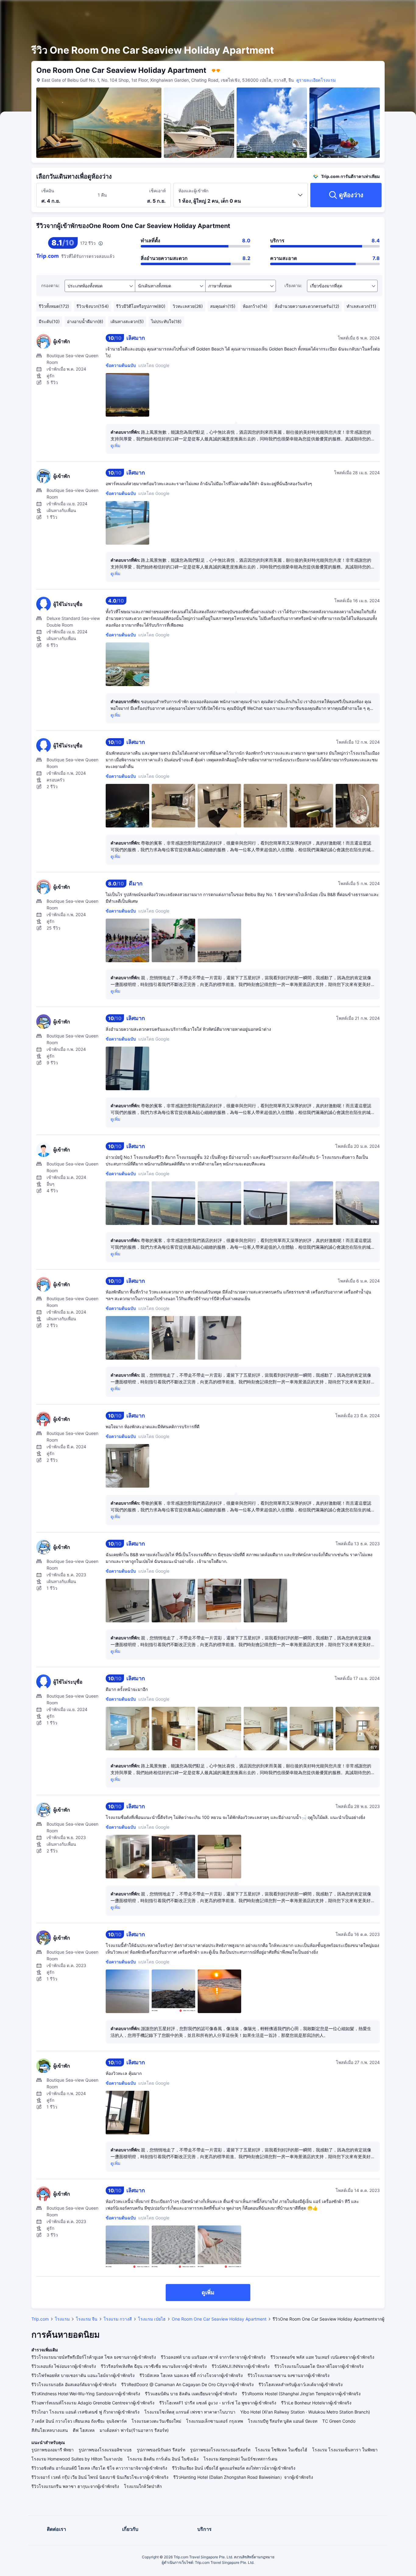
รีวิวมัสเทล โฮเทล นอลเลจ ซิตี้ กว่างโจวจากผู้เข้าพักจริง (191, 2375)
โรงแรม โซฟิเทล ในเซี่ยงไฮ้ (281, 2450)
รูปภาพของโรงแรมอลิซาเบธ (105, 2450)
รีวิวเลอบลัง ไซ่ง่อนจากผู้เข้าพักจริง (64, 2366)
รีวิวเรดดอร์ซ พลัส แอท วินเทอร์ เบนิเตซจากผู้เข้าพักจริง (322, 2357)
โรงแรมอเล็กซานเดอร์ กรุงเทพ (215, 2421)
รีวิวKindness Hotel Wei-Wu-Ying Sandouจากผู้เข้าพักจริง (86, 2394)
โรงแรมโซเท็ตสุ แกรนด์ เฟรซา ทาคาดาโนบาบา (190, 2412)
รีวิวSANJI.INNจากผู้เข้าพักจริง (241, 2366)
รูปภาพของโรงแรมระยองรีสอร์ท (220, 2450)
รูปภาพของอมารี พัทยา (53, 2450)
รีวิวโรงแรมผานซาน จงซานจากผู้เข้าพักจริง (289, 2375)
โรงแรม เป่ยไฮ (152, 2319)
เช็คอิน (48, 191)
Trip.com (40, 2319)
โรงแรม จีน (87, 2319)
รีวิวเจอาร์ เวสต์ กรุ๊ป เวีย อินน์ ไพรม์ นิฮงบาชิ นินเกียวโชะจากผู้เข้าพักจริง (100, 2477)
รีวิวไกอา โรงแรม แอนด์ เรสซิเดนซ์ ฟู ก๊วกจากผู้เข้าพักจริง (85, 2412)
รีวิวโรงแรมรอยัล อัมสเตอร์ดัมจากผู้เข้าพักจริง (74, 2384)
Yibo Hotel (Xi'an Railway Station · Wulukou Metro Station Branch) (305, 2412)
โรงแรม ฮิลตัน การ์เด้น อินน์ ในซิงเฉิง (163, 2459)
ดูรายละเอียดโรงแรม (316, 80)
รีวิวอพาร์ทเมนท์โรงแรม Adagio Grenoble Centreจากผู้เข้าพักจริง (93, 2403)
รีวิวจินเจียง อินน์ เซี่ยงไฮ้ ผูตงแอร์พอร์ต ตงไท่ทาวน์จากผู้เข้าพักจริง (234, 2468)
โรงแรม (62, 2319)
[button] (367, 10)
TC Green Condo (339, 2421)
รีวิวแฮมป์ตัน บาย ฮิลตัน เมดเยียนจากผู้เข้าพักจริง (191, 2394)
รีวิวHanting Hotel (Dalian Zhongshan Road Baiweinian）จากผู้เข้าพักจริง (243, 2477)
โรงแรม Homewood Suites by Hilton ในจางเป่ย (77, 2459)
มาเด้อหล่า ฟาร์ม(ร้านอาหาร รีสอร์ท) (134, 2430)
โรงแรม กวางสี (118, 2319)
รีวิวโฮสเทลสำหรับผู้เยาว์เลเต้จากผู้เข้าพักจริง (301, 2384)
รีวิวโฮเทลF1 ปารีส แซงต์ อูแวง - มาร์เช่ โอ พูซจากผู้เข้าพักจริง (218, 2403)
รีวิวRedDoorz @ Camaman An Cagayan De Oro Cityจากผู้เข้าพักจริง (187, 2384)
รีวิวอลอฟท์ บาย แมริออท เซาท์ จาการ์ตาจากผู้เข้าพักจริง (213, 2357)
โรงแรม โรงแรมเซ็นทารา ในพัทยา (345, 2450)
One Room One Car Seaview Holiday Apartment (219, 2319)
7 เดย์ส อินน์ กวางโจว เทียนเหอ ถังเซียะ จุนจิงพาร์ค (79, 2421)
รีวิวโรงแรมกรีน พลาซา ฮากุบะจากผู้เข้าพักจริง (75, 2486)
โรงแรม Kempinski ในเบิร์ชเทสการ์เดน (240, 2459)
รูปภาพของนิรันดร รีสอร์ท (161, 2450)
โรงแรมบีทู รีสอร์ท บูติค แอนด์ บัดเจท (283, 2421)
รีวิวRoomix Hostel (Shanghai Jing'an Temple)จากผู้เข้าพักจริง (301, 2394)
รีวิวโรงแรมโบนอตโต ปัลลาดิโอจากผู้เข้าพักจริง (319, 2366)
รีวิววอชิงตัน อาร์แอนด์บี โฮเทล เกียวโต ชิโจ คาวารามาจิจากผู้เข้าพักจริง (99, 2468)
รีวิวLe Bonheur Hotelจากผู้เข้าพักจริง (316, 2403)
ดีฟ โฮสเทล (84, 2430)
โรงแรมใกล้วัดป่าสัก (143, 2486)
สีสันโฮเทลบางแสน (50, 2430)
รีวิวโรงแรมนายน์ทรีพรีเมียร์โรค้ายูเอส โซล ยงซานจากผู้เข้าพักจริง (94, 2357)
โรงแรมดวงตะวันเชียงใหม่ (156, 2421)
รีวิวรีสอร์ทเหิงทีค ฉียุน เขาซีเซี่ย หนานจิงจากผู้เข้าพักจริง (154, 2366)
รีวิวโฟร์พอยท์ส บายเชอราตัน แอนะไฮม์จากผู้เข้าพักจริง (83, 2375)
